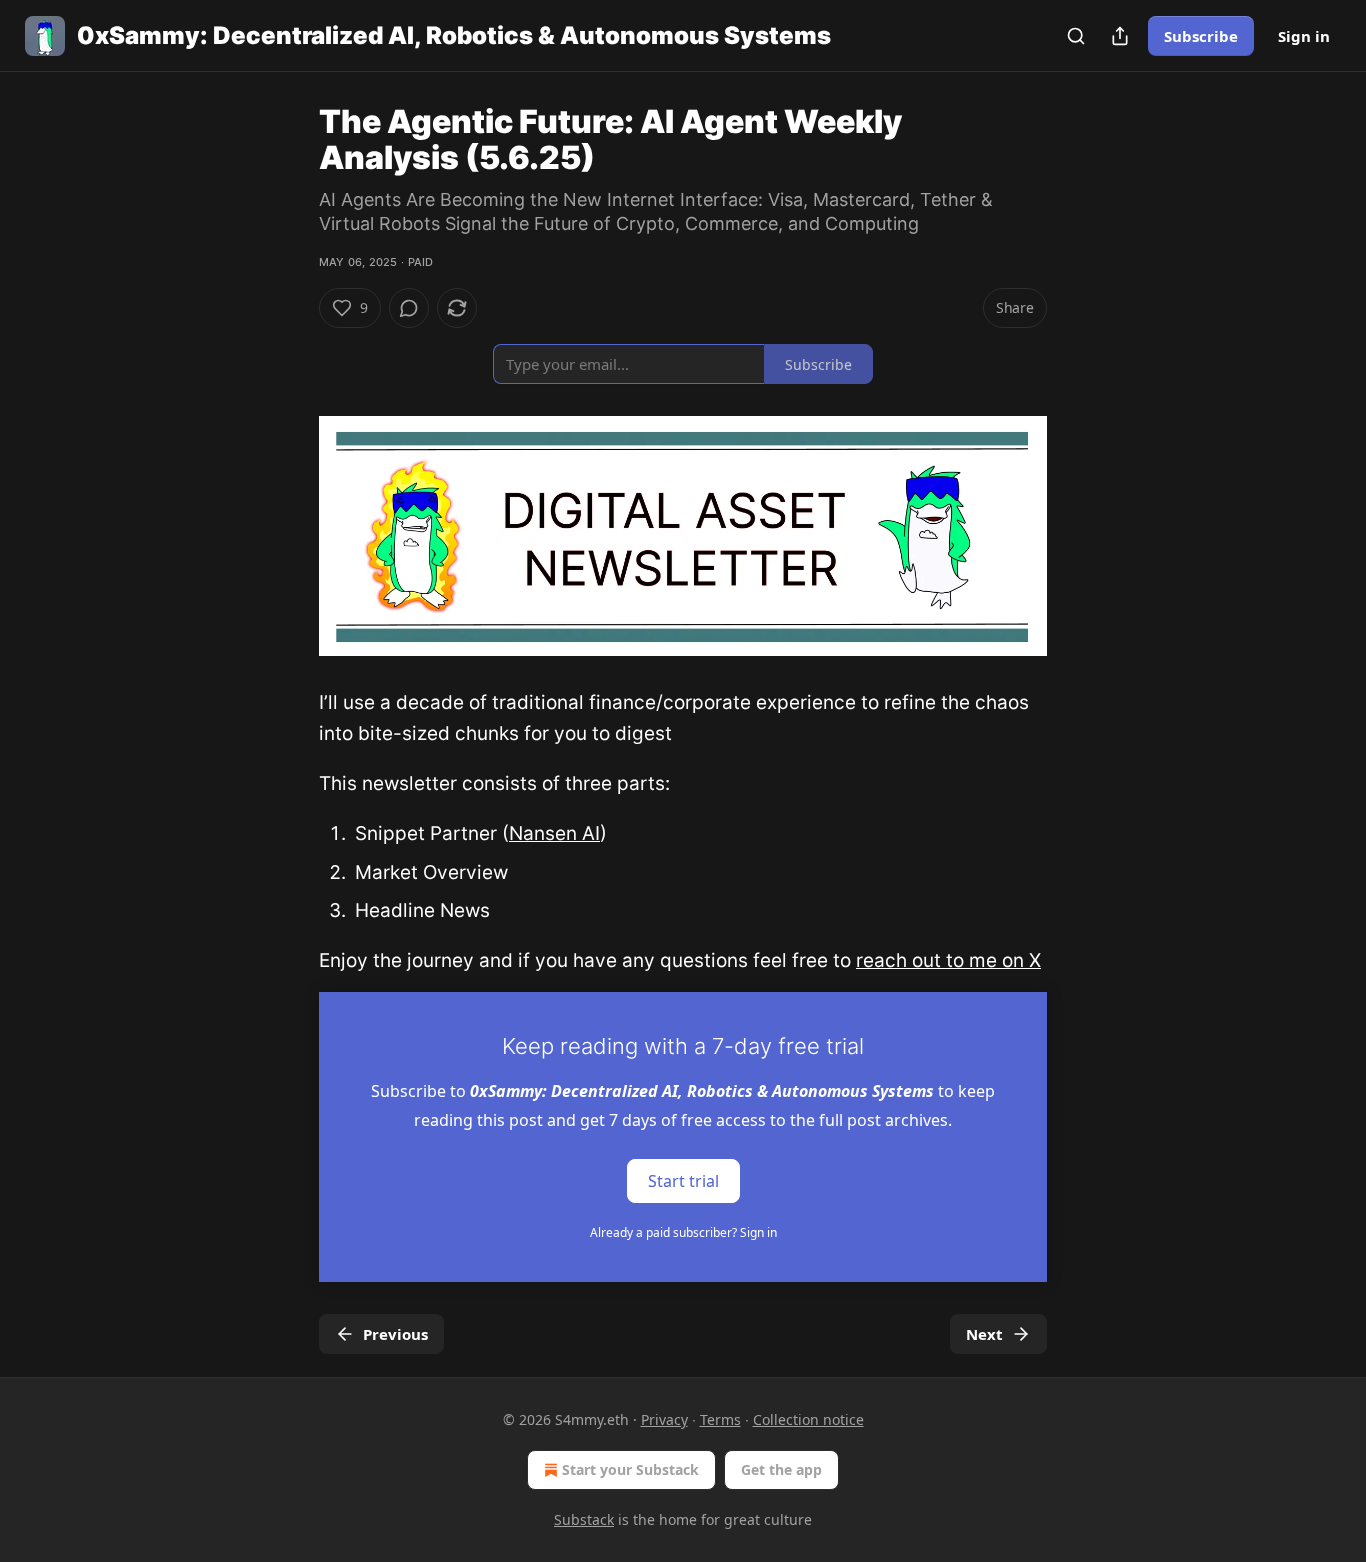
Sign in (1304, 36)
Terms (720, 1419)
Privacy (664, 1419)
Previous (395, 1334)
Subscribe (1201, 36)
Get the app (781, 1469)
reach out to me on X (948, 960)
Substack (584, 1519)
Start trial (683, 1181)
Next (984, 1334)
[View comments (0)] (409, 308)
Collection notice (808, 1419)
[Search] (1076, 36)
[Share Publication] (1120, 36)
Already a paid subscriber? (683, 1232)
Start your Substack (630, 1469)
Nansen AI (554, 833)
